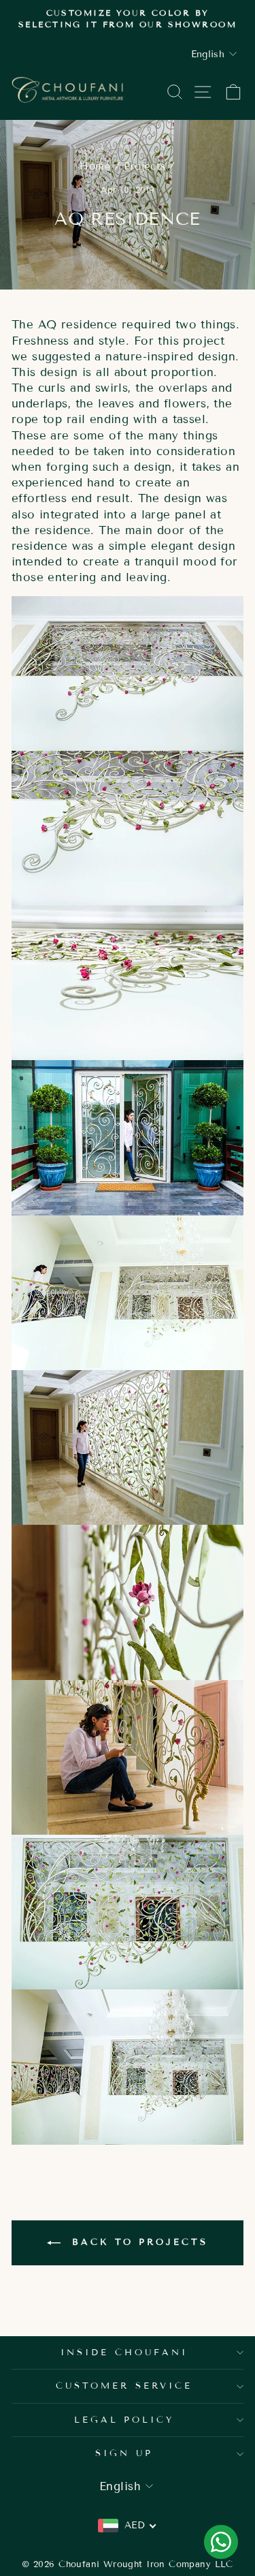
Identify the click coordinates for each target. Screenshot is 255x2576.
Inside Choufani (124, 2353)
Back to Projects (137, 2242)
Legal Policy (124, 2420)
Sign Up (124, 2453)
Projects (144, 166)
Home (95, 166)
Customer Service (124, 2386)
